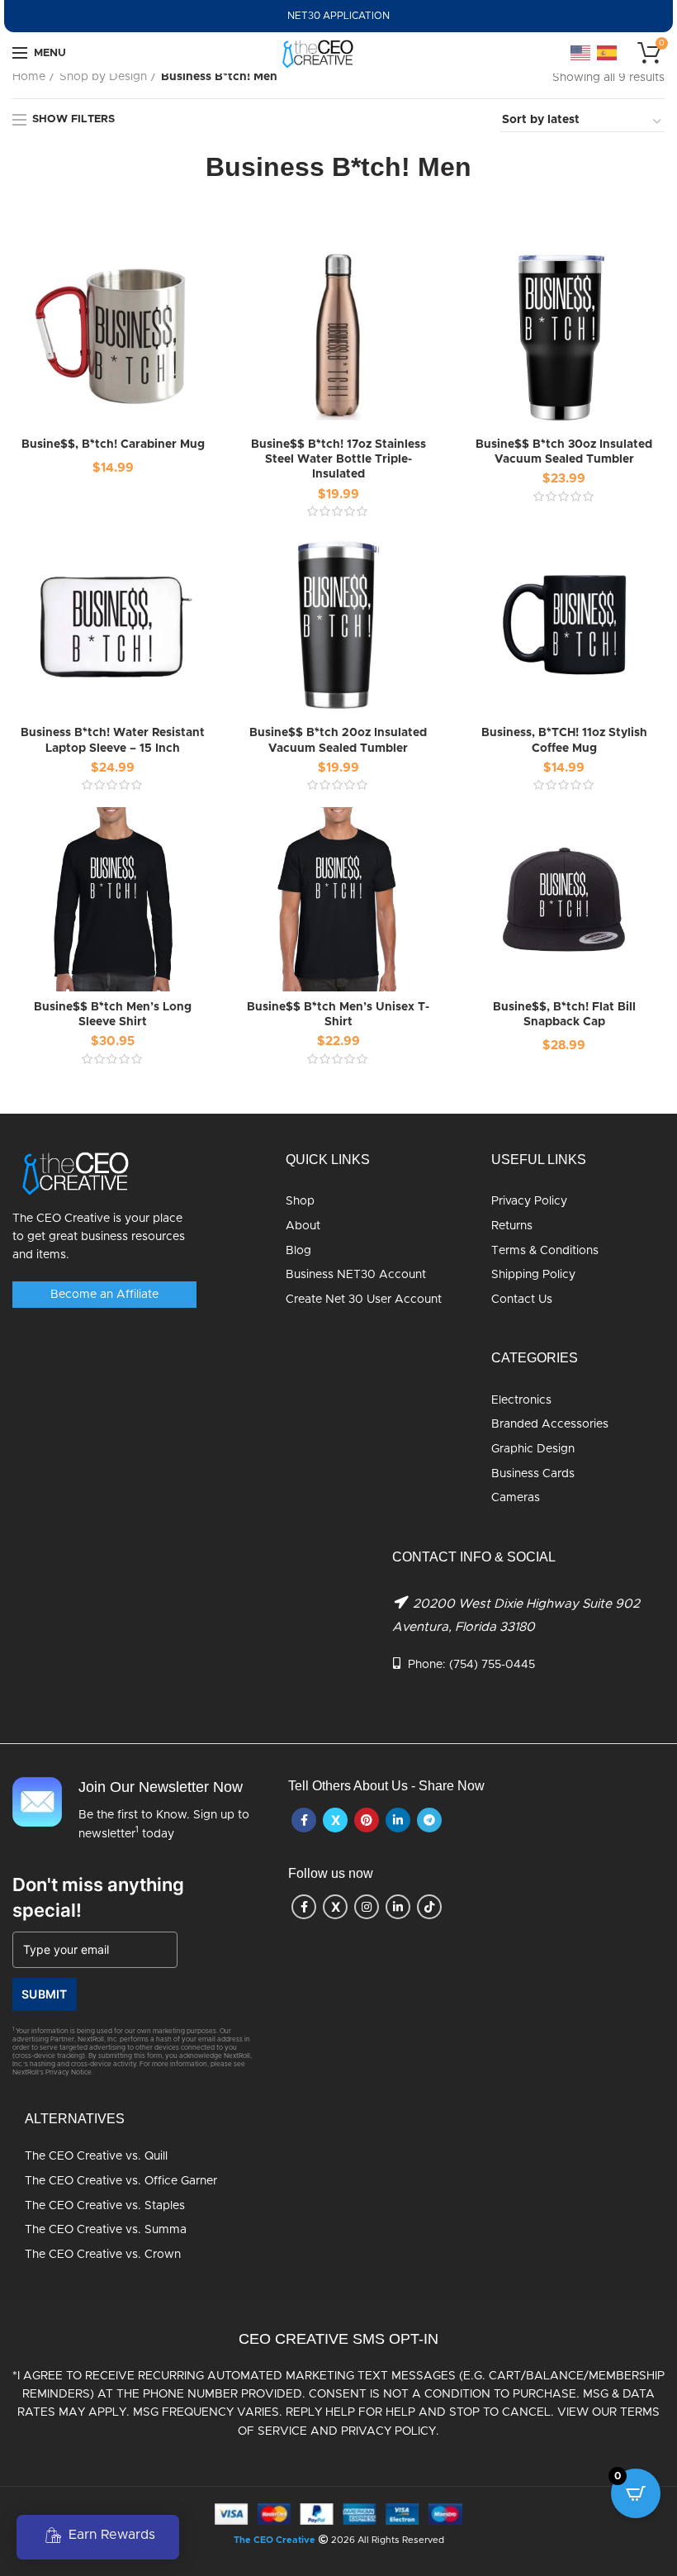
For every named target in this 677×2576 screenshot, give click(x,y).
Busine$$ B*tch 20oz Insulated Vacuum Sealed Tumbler (338, 740)
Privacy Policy (529, 1201)
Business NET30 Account (356, 1275)
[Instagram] (367, 1907)
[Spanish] (608, 53)
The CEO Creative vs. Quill (96, 2156)
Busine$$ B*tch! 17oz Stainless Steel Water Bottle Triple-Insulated (338, 459)
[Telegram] (429, 1820)
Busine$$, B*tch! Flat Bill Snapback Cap (564, 1015)
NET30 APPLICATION (338, 16)
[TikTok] (429, 1907)
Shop (300, 1201)
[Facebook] (304, 1820)
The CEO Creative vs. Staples (105, 2206)
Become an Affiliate (104, 1295)
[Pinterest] (367, 1820)
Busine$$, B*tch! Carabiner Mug (113, 444)
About (303, 1226)
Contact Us (522, 1300)
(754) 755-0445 (492, 1665)
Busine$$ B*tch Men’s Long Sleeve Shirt (113, 1015)
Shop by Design (103, 77)
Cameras (516, 1498)
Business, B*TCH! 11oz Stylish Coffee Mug (564, 740)
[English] (581, 53)
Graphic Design (533, 1449)
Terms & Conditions (545, 1251)
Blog (298, 1251)
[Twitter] (335, 1820)
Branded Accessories (550, 1424)
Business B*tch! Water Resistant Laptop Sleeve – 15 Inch (113, 740)
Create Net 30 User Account (364, 1300)
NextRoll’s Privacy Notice (52, 2073)
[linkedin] (398, 1820)
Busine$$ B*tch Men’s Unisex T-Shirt (338, 1015)
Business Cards (533, 1474)
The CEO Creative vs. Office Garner (121, 2181)
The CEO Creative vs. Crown (103, 2255)
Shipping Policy (533, 1275)
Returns (512, 1226)
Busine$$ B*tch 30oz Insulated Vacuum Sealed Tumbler (564, 452)
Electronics (521, 1400)
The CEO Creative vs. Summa (106, 2230)
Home (29, 77)
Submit (45, 1994)
